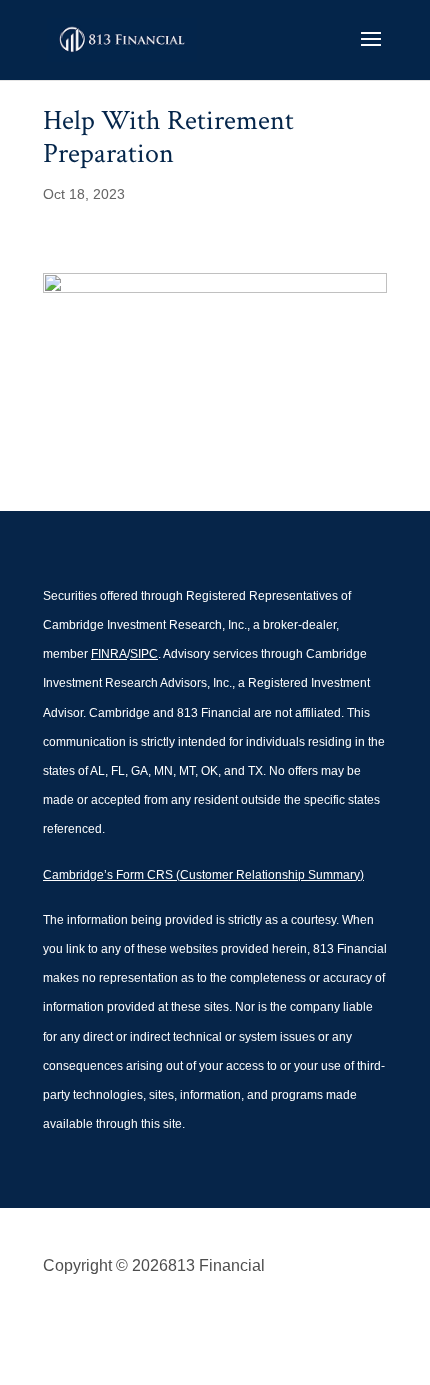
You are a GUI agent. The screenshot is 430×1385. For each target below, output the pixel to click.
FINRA (109, 654)
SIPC (144, 654)
